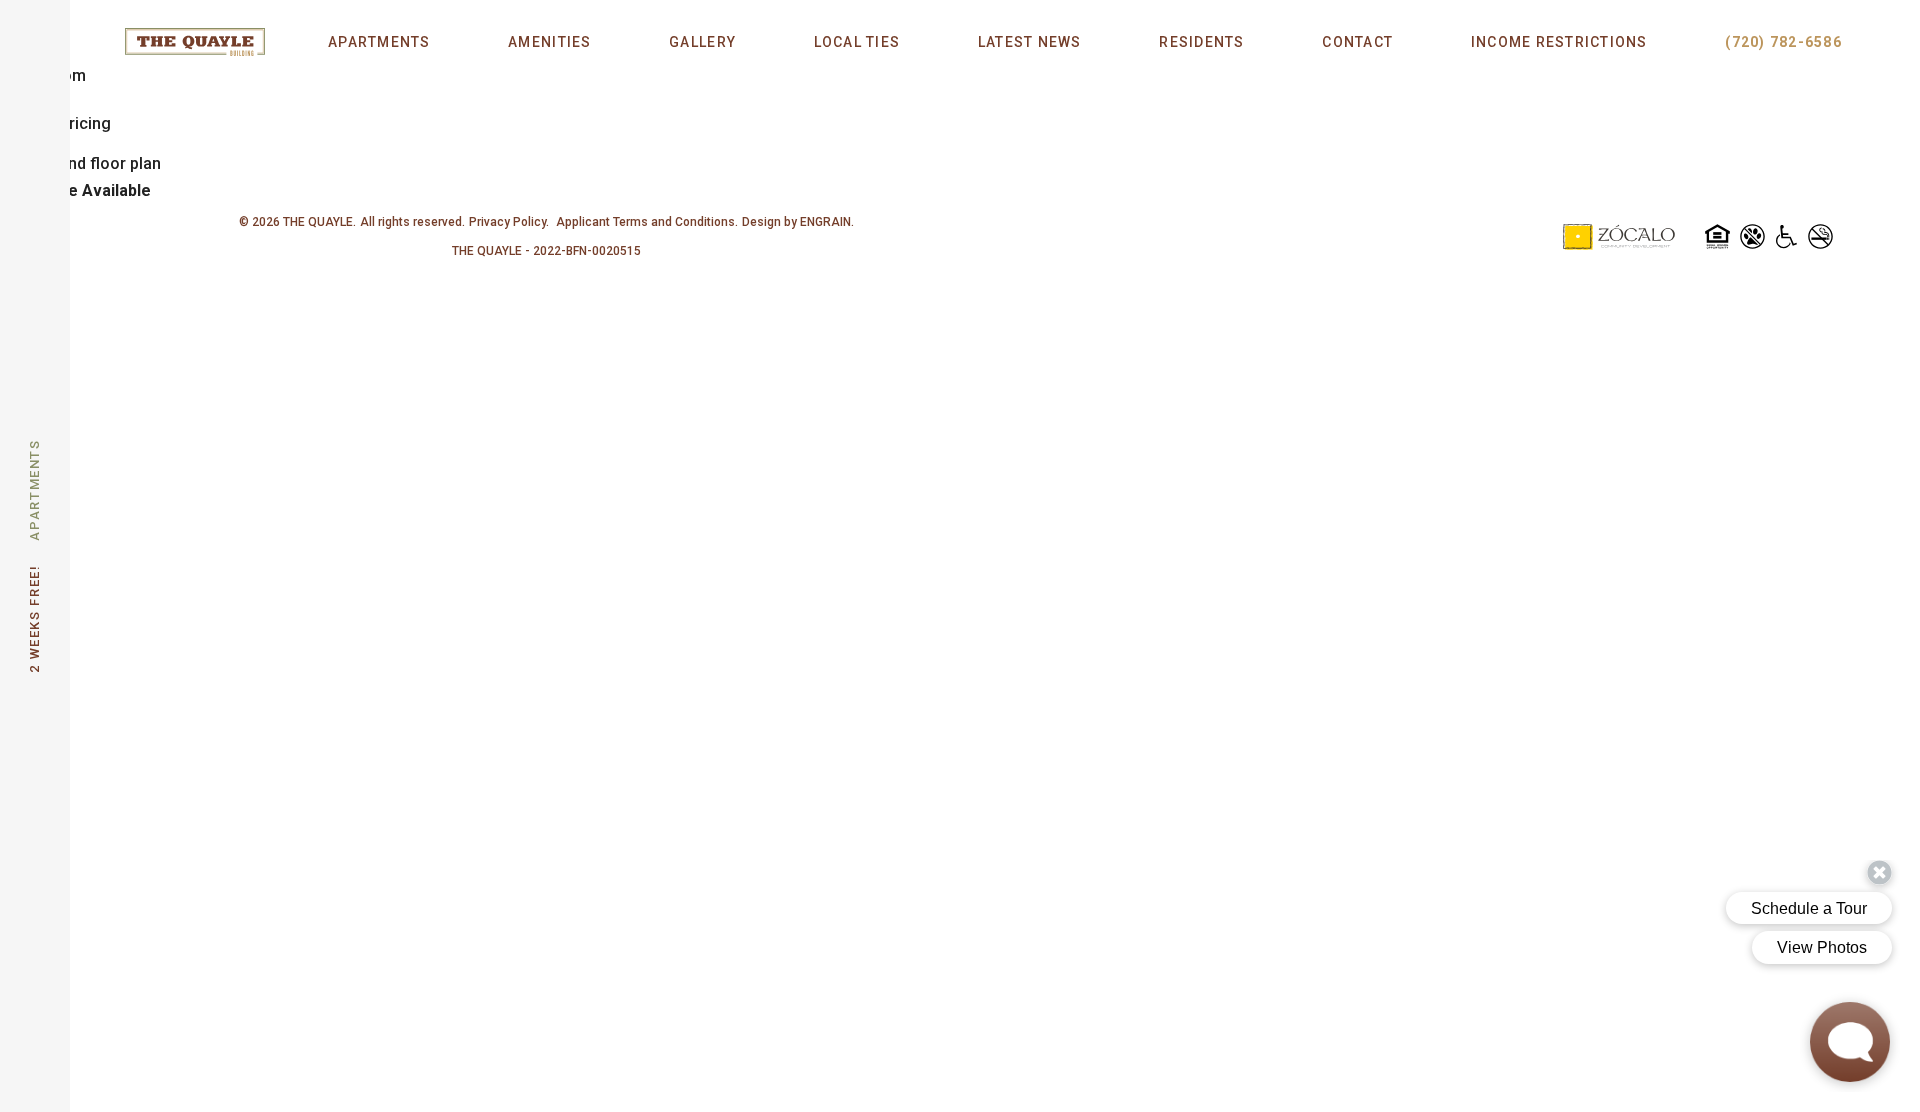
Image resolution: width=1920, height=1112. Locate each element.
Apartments (379, 42)
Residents (1201, 42)
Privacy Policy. (509, 222)
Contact (1357, 42)
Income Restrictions (1559, 42)
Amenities (549, 42)
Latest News (1030, 42)
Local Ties (857, 42)
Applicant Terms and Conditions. (645, 222)
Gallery (702, 42)
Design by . (798, 222)
